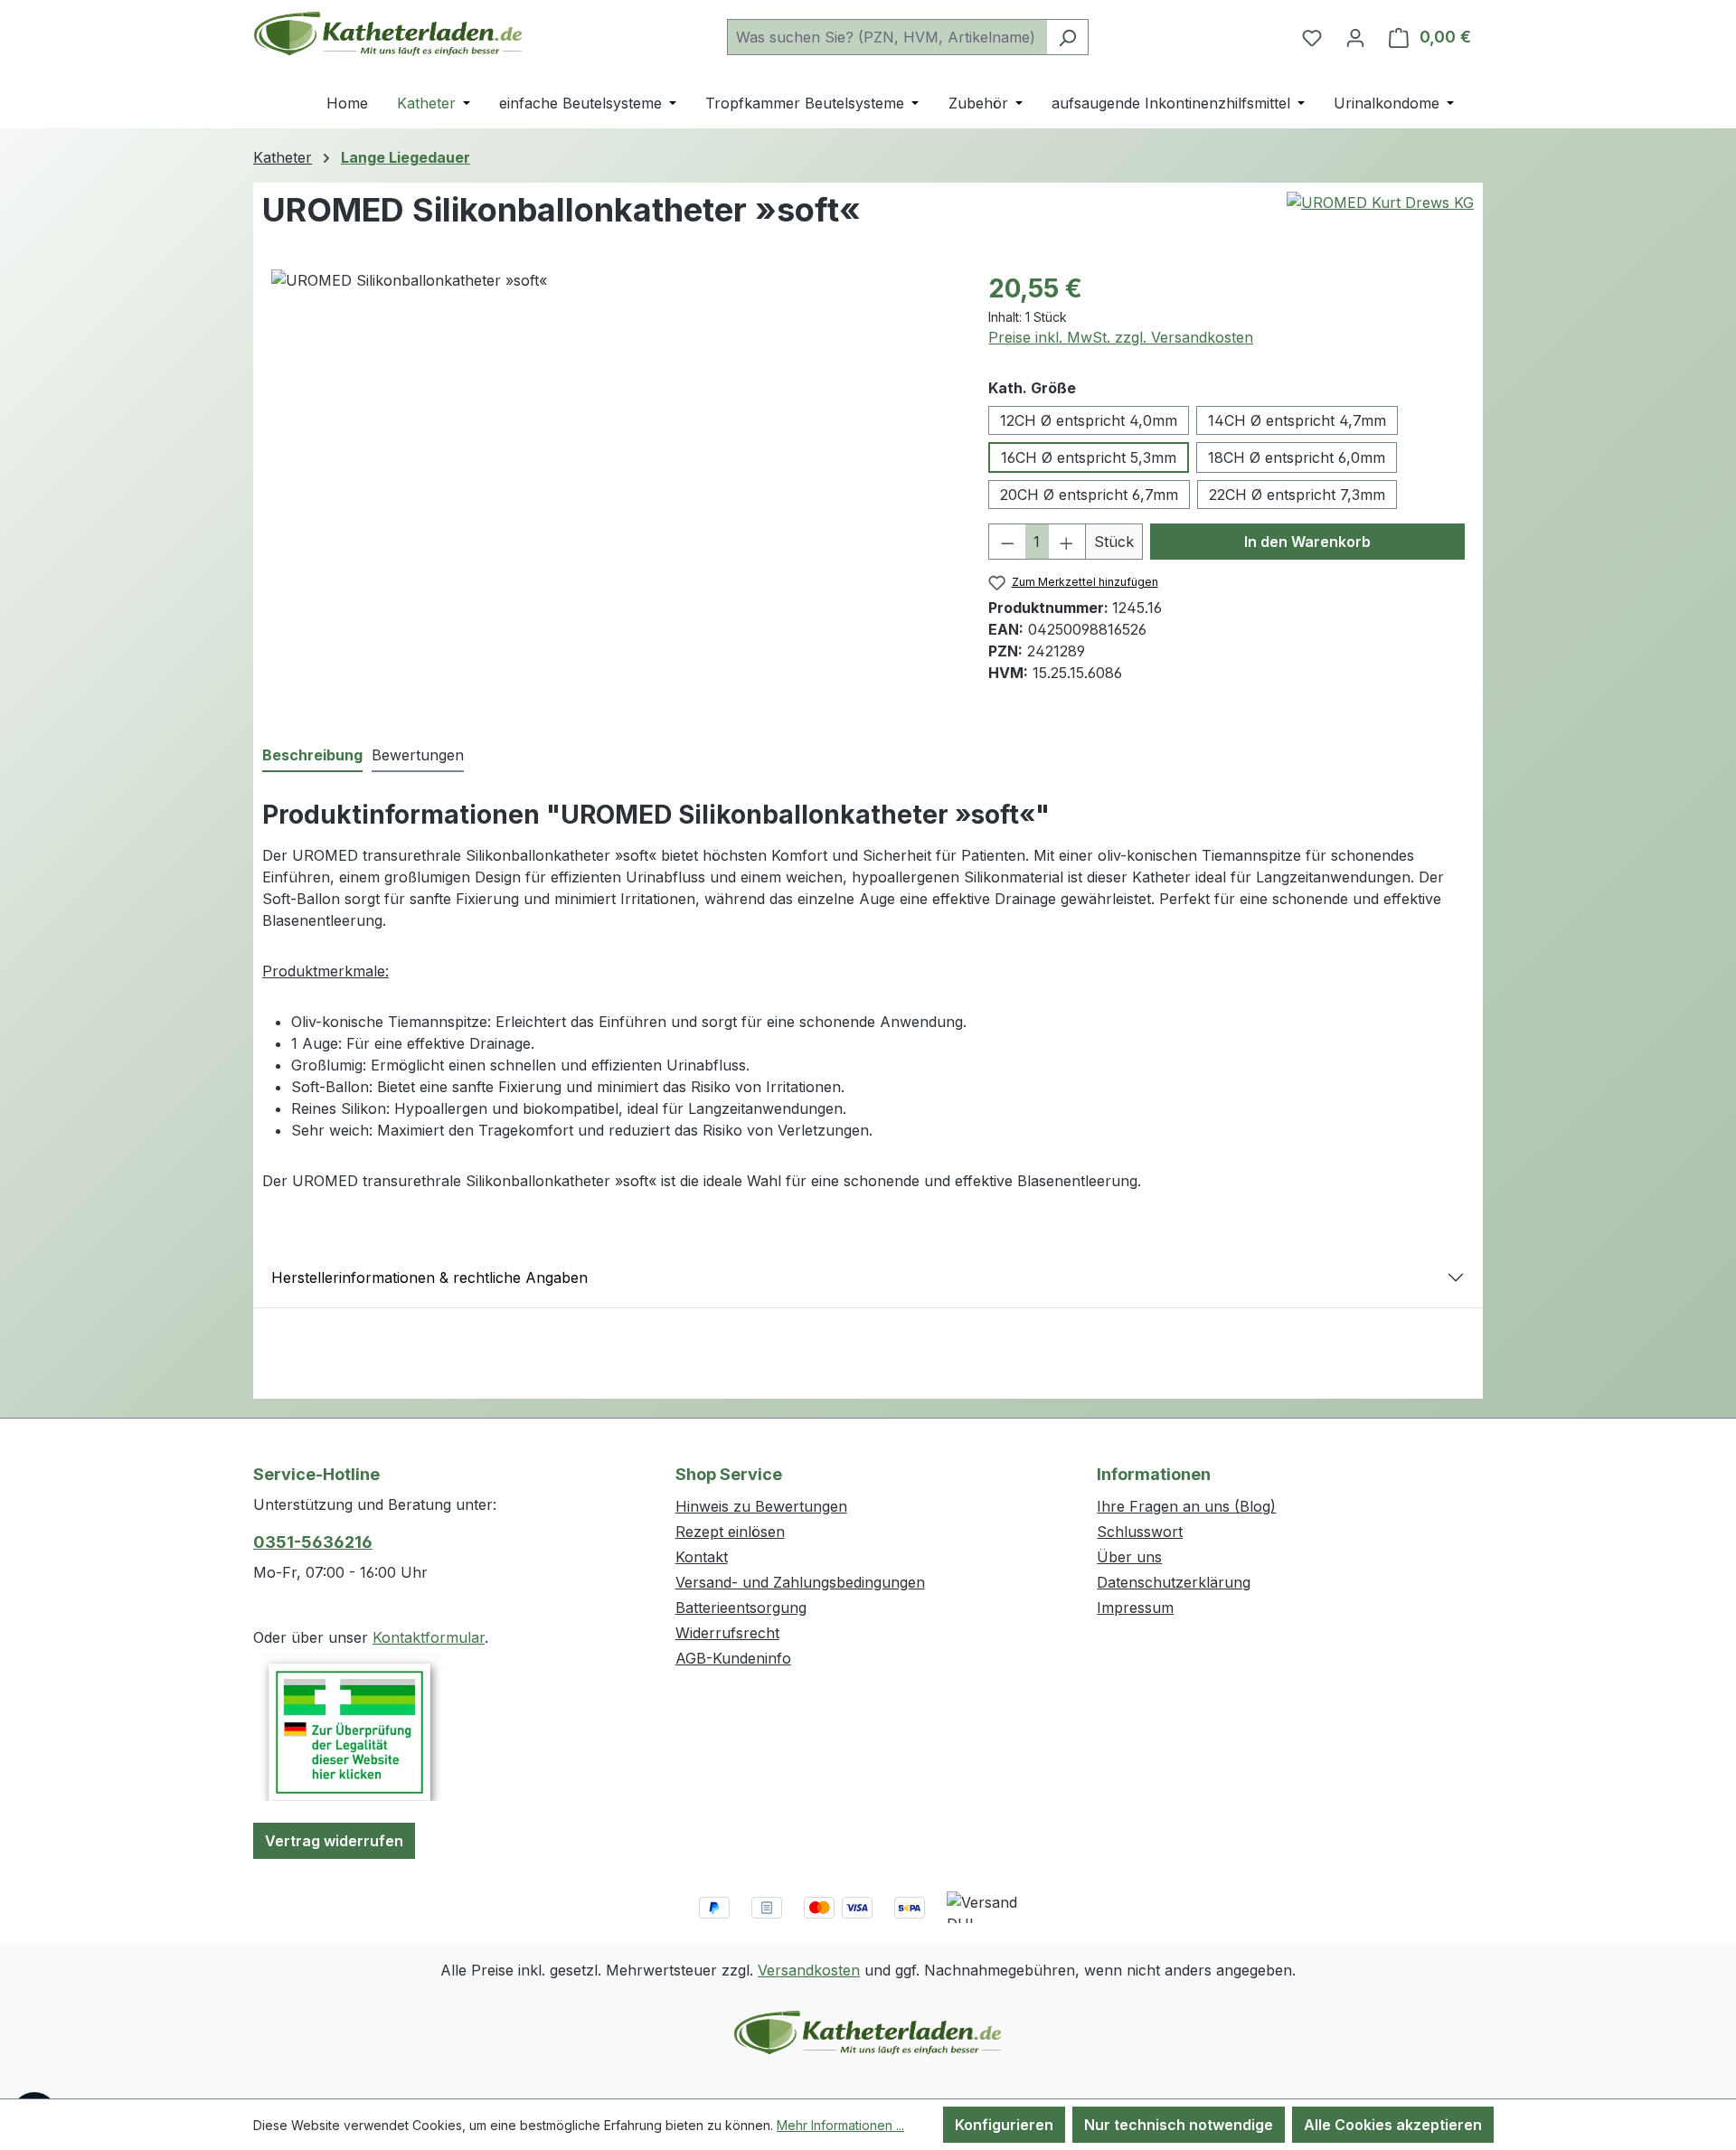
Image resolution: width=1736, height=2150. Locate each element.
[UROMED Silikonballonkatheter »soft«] (612, 464)
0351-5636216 (313, 1542)
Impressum (1135, 1608)
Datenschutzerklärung (1174, 1582)
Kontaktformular (429, 1637)
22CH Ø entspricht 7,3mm (1297, 495)
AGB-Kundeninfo (733, 1658)
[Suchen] (1067, 37)
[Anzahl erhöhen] (1067, 542)
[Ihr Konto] (1355, 37)
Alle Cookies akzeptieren (1393, 2125)
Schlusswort (1140, 1532)
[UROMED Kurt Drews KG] (1380, 203)
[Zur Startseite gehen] (389, 33)
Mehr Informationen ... (840, 2125)
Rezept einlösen (730, 1532)
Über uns (1129, 1557)
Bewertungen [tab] (418, 755)
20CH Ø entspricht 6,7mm (1089, 495)
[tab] (312, 756)
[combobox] (887, 37)
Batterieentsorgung (741, 1608)
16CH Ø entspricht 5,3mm (1089, 457)
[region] (612, 464)
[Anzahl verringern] (1007, 542)
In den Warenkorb (1307, 542)
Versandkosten (809, 1970)
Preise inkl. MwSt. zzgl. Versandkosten (1121, 337)
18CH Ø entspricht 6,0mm (1297, 457)
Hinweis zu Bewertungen (761, 1506)
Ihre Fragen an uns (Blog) (1186, 1506)
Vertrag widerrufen (334, 1841)
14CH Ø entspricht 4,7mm (1297, 420)
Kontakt (702, 1557)
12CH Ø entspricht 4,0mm (1089, 420)
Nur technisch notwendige (1179, 2125)
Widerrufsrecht (727, 1633)
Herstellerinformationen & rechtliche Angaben (429, 1278)
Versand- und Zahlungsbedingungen (800, 1582)
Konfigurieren (1004, 2125)
